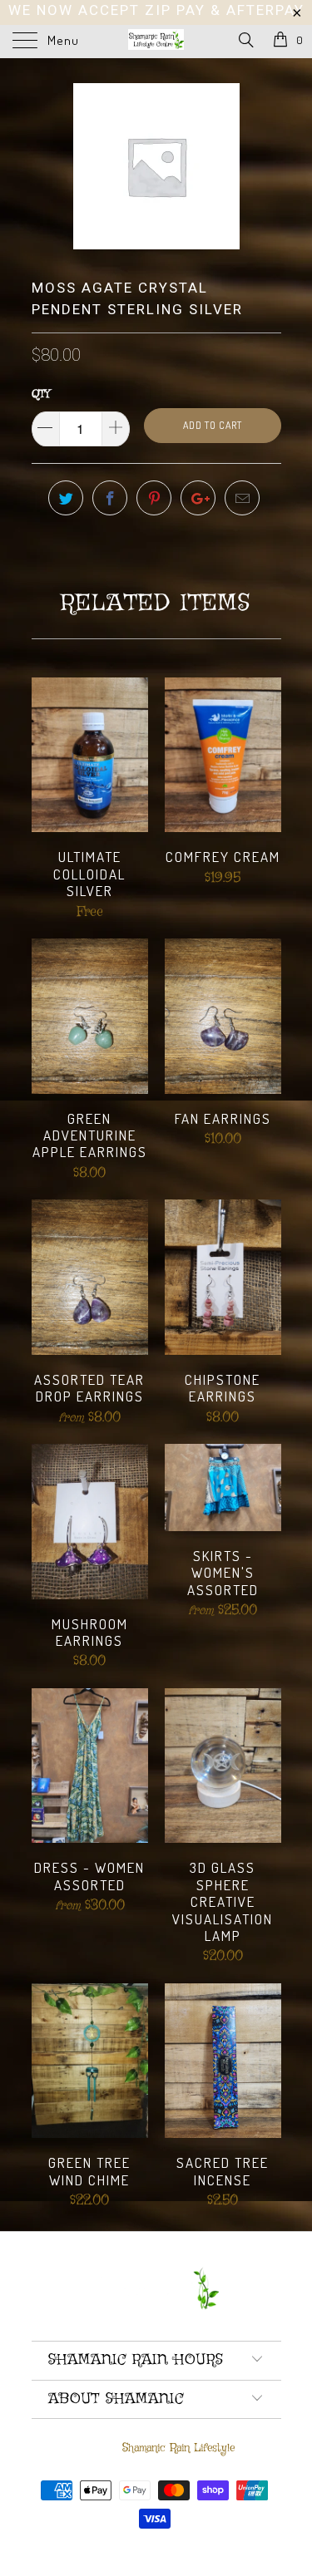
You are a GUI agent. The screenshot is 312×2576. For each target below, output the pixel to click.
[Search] (245, 41)
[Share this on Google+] (198, 498)
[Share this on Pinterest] (154, 498)
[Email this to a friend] (242, 498)
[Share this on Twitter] (66, 498)
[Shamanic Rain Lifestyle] (156, 42)
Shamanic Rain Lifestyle (178, 2448)
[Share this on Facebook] (110, 498)
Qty (41, 394)
